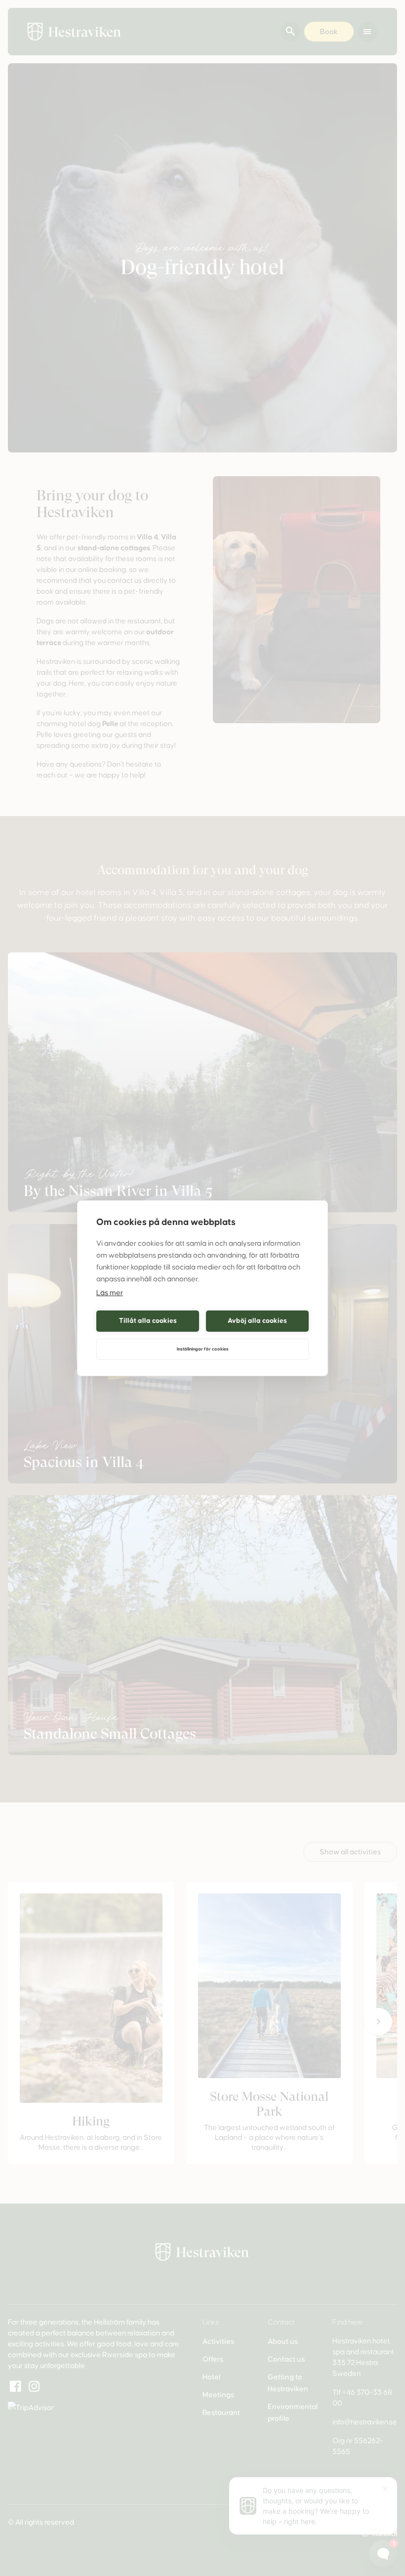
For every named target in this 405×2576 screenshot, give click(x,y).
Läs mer (110, 1293)
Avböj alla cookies (257, 1321)
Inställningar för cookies (203, 1349)
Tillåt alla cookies (148, 1321)
